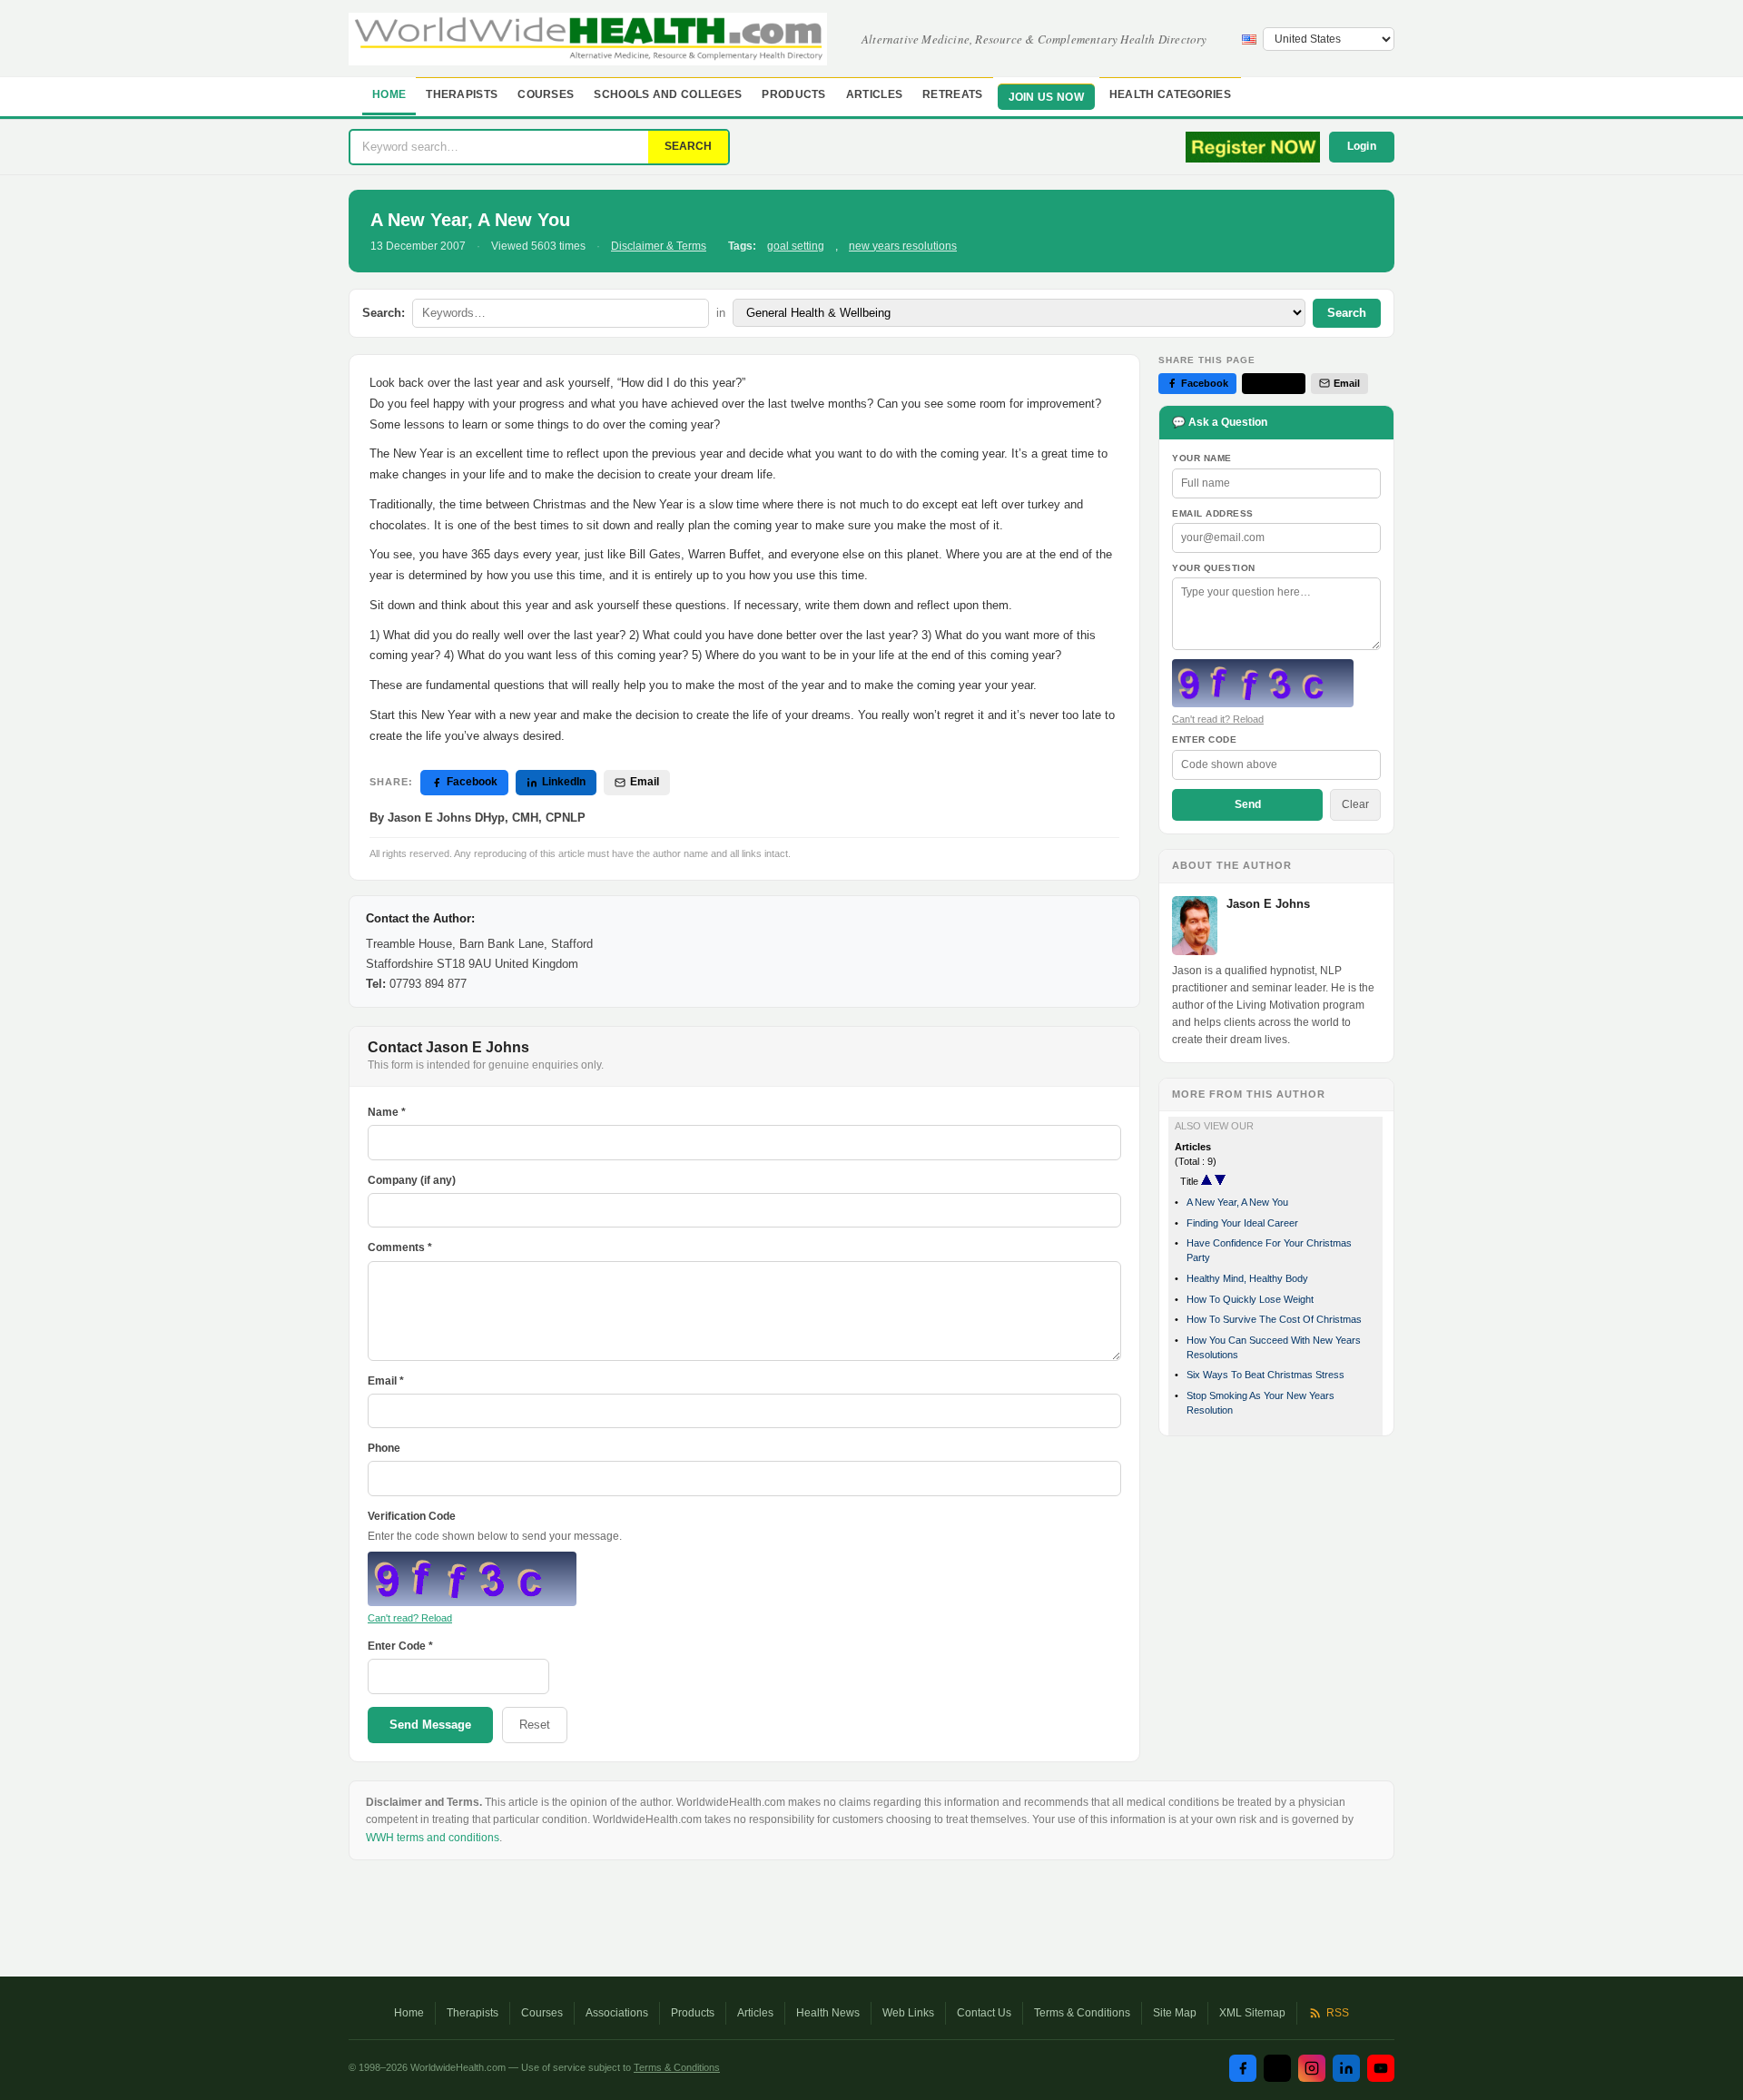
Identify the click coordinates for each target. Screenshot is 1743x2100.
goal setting (796, 246)
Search (1347, 313)
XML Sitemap (1252, 2013)
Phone (384, 1448)
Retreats (952, 94)
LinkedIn (564, 782)
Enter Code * (400, 1646)
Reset (535, 1725)
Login (1362, 146)
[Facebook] (1243, 2068)
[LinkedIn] (1346, 2068)
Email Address (1213, 513)
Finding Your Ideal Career (1242, 1223)
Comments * (400, 1247)
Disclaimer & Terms (659, 246)
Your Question (1214, 568)
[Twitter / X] (1277, 2068)
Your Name (1202, 458)
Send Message (430, 1725)
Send (1248, 804)
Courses (546, 94)
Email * (386, 1381)
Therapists (462, 94)
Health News (828, 2013)
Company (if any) (412, 1180)
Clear (1355, 804)
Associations (617, 2013)
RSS (1338, 2013)
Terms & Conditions (1082, 2013)
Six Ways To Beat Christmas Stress (1265, 1375)
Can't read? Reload (410, 1618)
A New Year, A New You (1237, 1202)
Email (645, 782)
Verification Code (412, 1516)
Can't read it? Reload (1218, 719)
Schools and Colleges (668, 94)
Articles (874, 94)
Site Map (1175, 2013)
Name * (387, 1112)
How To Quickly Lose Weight (1250, 1299)
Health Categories (1170, 94)
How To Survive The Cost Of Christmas (1274, 1319)
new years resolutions (903, 246)
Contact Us (984, 2013)
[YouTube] (1381, 2068)
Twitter (1281, 383)
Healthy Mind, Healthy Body (1247, 1278)
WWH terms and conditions (433, 1838)
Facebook (472, 782)
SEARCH (688, 146)
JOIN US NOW (1046, 97)
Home (389, 94)
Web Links (908, 2013)
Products (793, 94)
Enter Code (1204, 739)
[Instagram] (1312, 2068)
